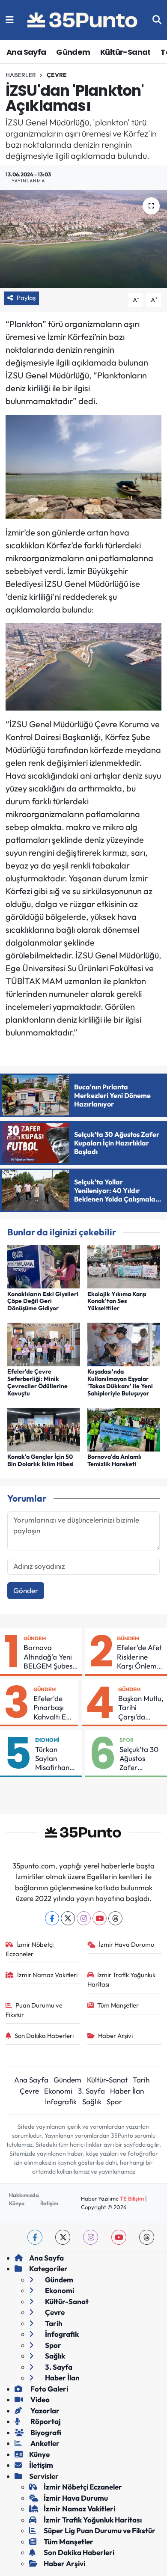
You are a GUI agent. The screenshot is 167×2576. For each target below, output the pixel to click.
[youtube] (119, 2237)
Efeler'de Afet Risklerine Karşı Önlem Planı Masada (139, 1657)
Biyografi (45, 2432)
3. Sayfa (91, 2091)
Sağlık (92, 2102)
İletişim (49, 2203)
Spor (127, 1740)
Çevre (57, 75)
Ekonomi (47, 1740)
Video (39, 2399)
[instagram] (91, 2237)
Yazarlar (44, 2411)
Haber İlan (127, 2091)
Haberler (21, 75)
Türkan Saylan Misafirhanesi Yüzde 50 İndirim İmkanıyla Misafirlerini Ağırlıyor (57, 1758)
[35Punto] (83, 20)
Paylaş (26, 298)
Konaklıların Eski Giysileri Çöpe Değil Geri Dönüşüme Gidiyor (43, 1301)
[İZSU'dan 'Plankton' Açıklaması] (83, 239)
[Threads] (115, 1918)
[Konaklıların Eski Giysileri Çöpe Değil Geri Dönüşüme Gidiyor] (44, 1266)
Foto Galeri (49, 2389)
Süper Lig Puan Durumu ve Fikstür (100, 2530)
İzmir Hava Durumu (127, 1944)
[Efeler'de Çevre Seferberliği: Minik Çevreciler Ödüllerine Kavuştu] (44, 1343)
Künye (17, 2203)
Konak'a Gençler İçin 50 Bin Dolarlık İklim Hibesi (40, 1460)
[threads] (147, 2237)
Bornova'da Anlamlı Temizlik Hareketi (115, 1460)
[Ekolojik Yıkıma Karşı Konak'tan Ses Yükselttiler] (124, 1266)
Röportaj (45, 2421)
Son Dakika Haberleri (44, 2036)
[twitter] (63, 2237)
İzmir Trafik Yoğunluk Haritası (122, 1980)
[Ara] (157, 20)
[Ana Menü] (10, 20)
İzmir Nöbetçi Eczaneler (30, 1949)
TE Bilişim (132, 2198)
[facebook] (35, 2237)
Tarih (141, 2080)
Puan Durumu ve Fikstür (34, 2010)
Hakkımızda (24, 2195)
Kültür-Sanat (125, 52)
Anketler (44, 2443)
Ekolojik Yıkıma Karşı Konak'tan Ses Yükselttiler (117, 1301)
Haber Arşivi (115, 2036)
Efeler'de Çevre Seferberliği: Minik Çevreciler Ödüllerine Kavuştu (37, 1382)
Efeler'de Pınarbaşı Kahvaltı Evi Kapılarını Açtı (52, 1707)
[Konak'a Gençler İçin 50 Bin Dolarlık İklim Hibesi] (44, 1429)
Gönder (26, 1590)
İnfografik (61, 2102)
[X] (68, 1918)
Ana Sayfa (26, 52)
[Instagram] (84, 1918)
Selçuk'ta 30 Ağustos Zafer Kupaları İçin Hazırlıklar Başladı (139, 1758)
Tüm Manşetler (118, 2005)
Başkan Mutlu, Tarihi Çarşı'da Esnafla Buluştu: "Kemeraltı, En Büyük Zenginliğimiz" (141, 1707)
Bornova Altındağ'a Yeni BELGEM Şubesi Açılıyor (49, 1657)
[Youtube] (100, 1918)
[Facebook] (52, 1918)
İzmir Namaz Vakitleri (47, 1975)
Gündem (73, 52)
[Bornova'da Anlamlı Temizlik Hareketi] (124, 1429)
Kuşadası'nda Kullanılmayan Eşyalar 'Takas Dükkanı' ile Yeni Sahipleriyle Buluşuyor (120, 1382)
